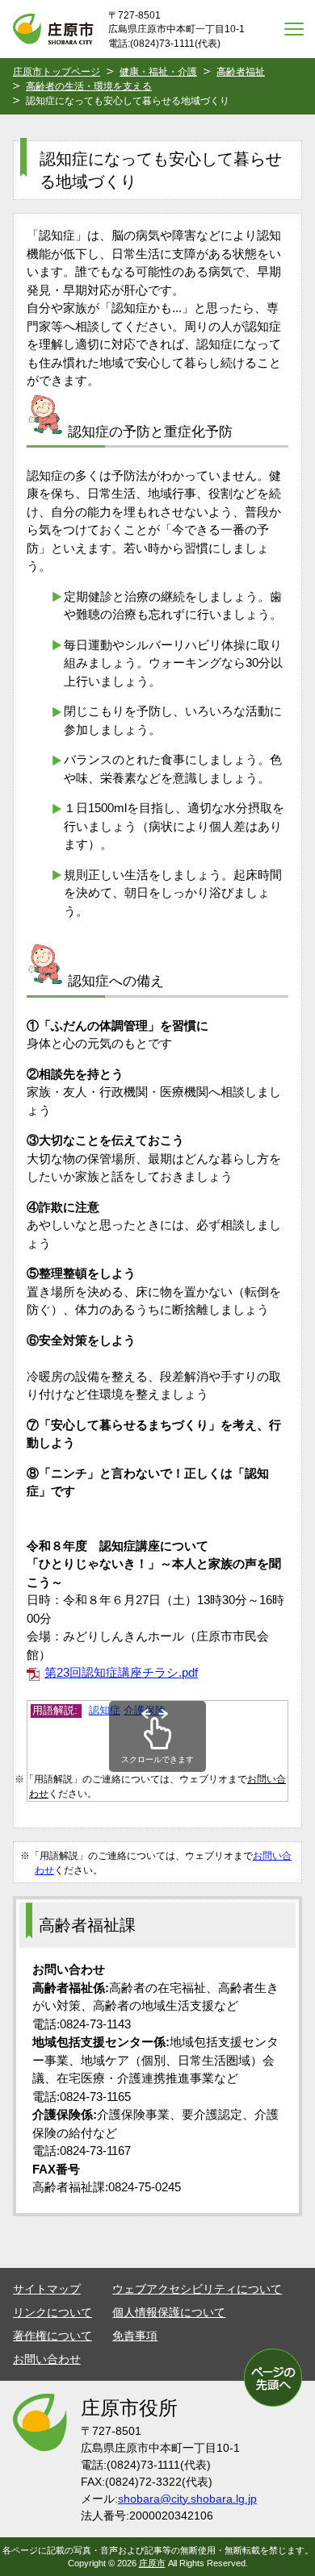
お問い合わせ (47, 2359)
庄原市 (152, 2563)
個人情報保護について (169, 2312)
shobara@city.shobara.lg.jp (187, 2499)
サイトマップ (47, 2289)
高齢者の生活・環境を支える (89, 86)
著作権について (52, 2336)
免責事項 (135, 2336)
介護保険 (145, 1710)
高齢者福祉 (241, 72)
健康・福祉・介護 (158, 72)
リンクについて (52, 2312)
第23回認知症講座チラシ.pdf (121, 1672)
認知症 (105, 1710)
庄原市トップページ (57, 72)
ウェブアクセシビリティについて (197, 2289)
